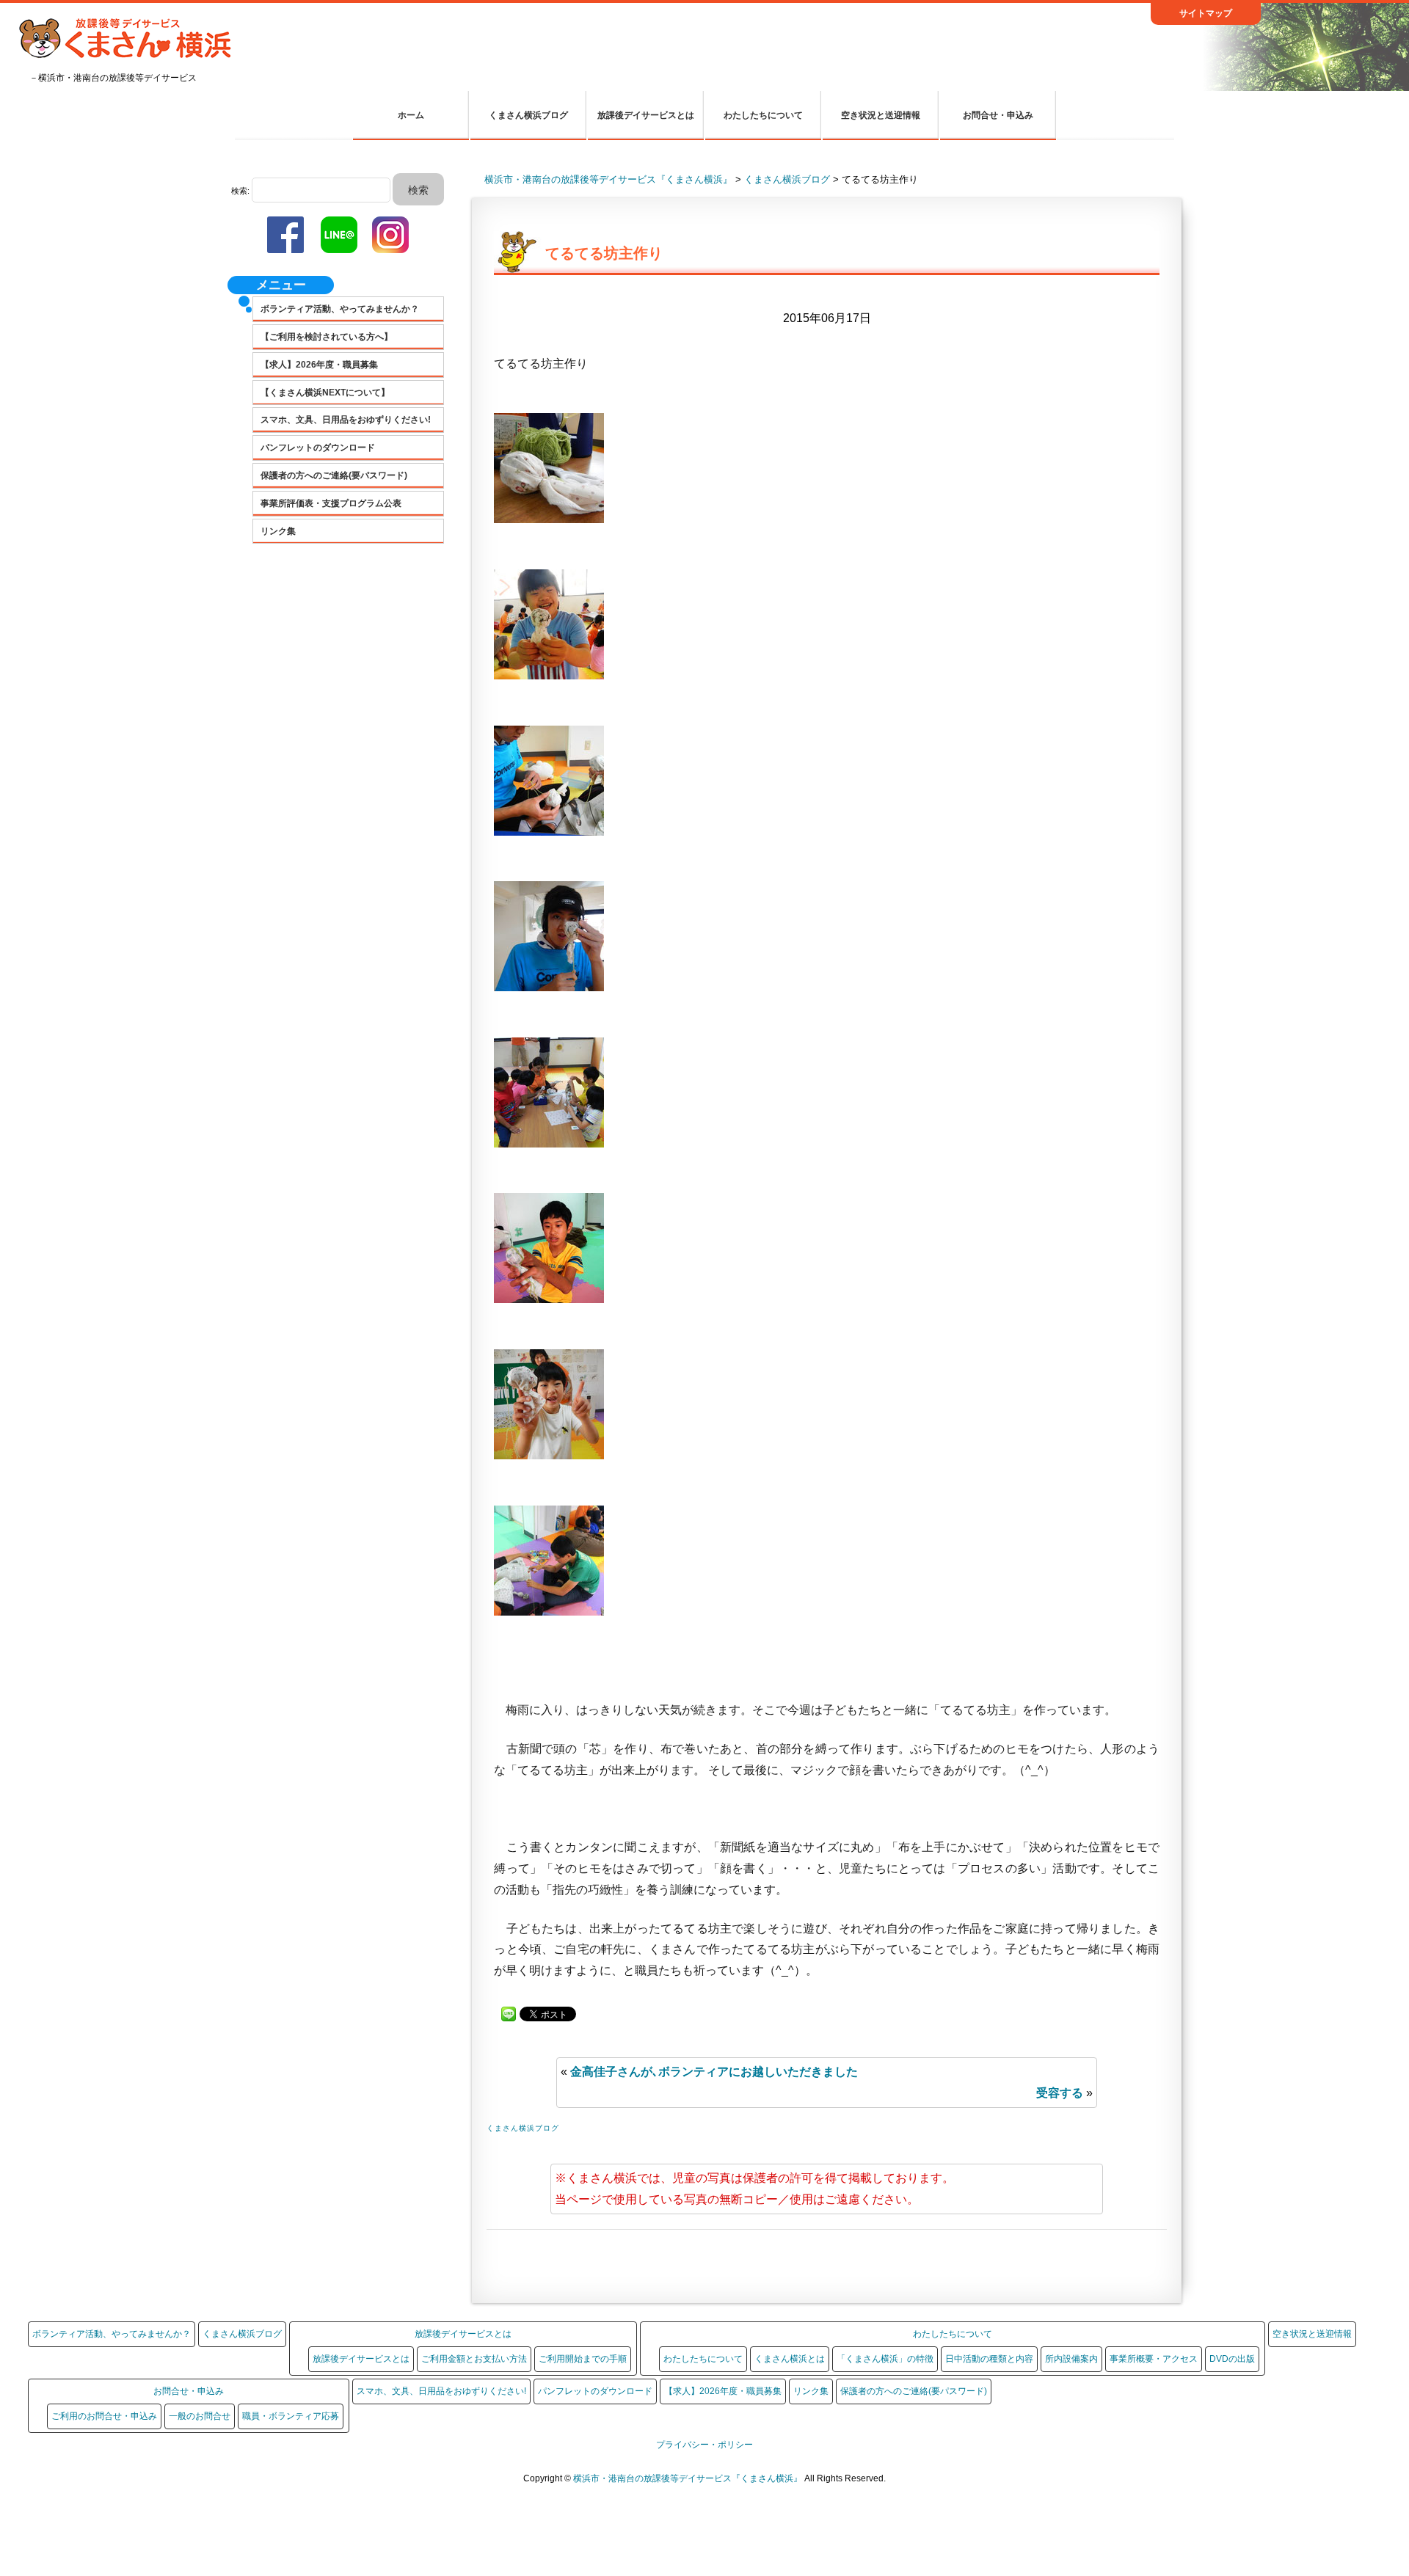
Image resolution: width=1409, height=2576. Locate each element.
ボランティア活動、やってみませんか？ (340, 309)
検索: (240, 191)
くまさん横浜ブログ (528, 115)
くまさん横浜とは (790, 2359)
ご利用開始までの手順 (583, 2359)
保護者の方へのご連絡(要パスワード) (334, 475)
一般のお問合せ (200, 2416)
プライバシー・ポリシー (704, 2445)
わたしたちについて (763, 115)
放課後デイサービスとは (646, 115)
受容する (1060, 2093)
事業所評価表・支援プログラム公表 (331, 503)
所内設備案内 (1071, 2359)
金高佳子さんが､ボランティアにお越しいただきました (714, 2072)
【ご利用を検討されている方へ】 (327, 337)
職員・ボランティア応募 (291, 2416)
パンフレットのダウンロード (318, 448)
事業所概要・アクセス (1154, 2359)
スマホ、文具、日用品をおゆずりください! (346, 420)
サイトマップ (1206, 13)
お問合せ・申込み (998, 115)
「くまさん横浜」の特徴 (885, 2359)
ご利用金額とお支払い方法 (474, 2359)
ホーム (411, 115)
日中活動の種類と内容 (989, 2359)
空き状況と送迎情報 (881, 115)
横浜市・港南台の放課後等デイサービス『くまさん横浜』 (689, 2478)
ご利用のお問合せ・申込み (104, 2416)
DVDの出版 (1232, 2359)
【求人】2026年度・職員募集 (319, 365)
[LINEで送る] (509, 2013)
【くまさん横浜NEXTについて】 (325, 393)
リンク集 (278, 531)
